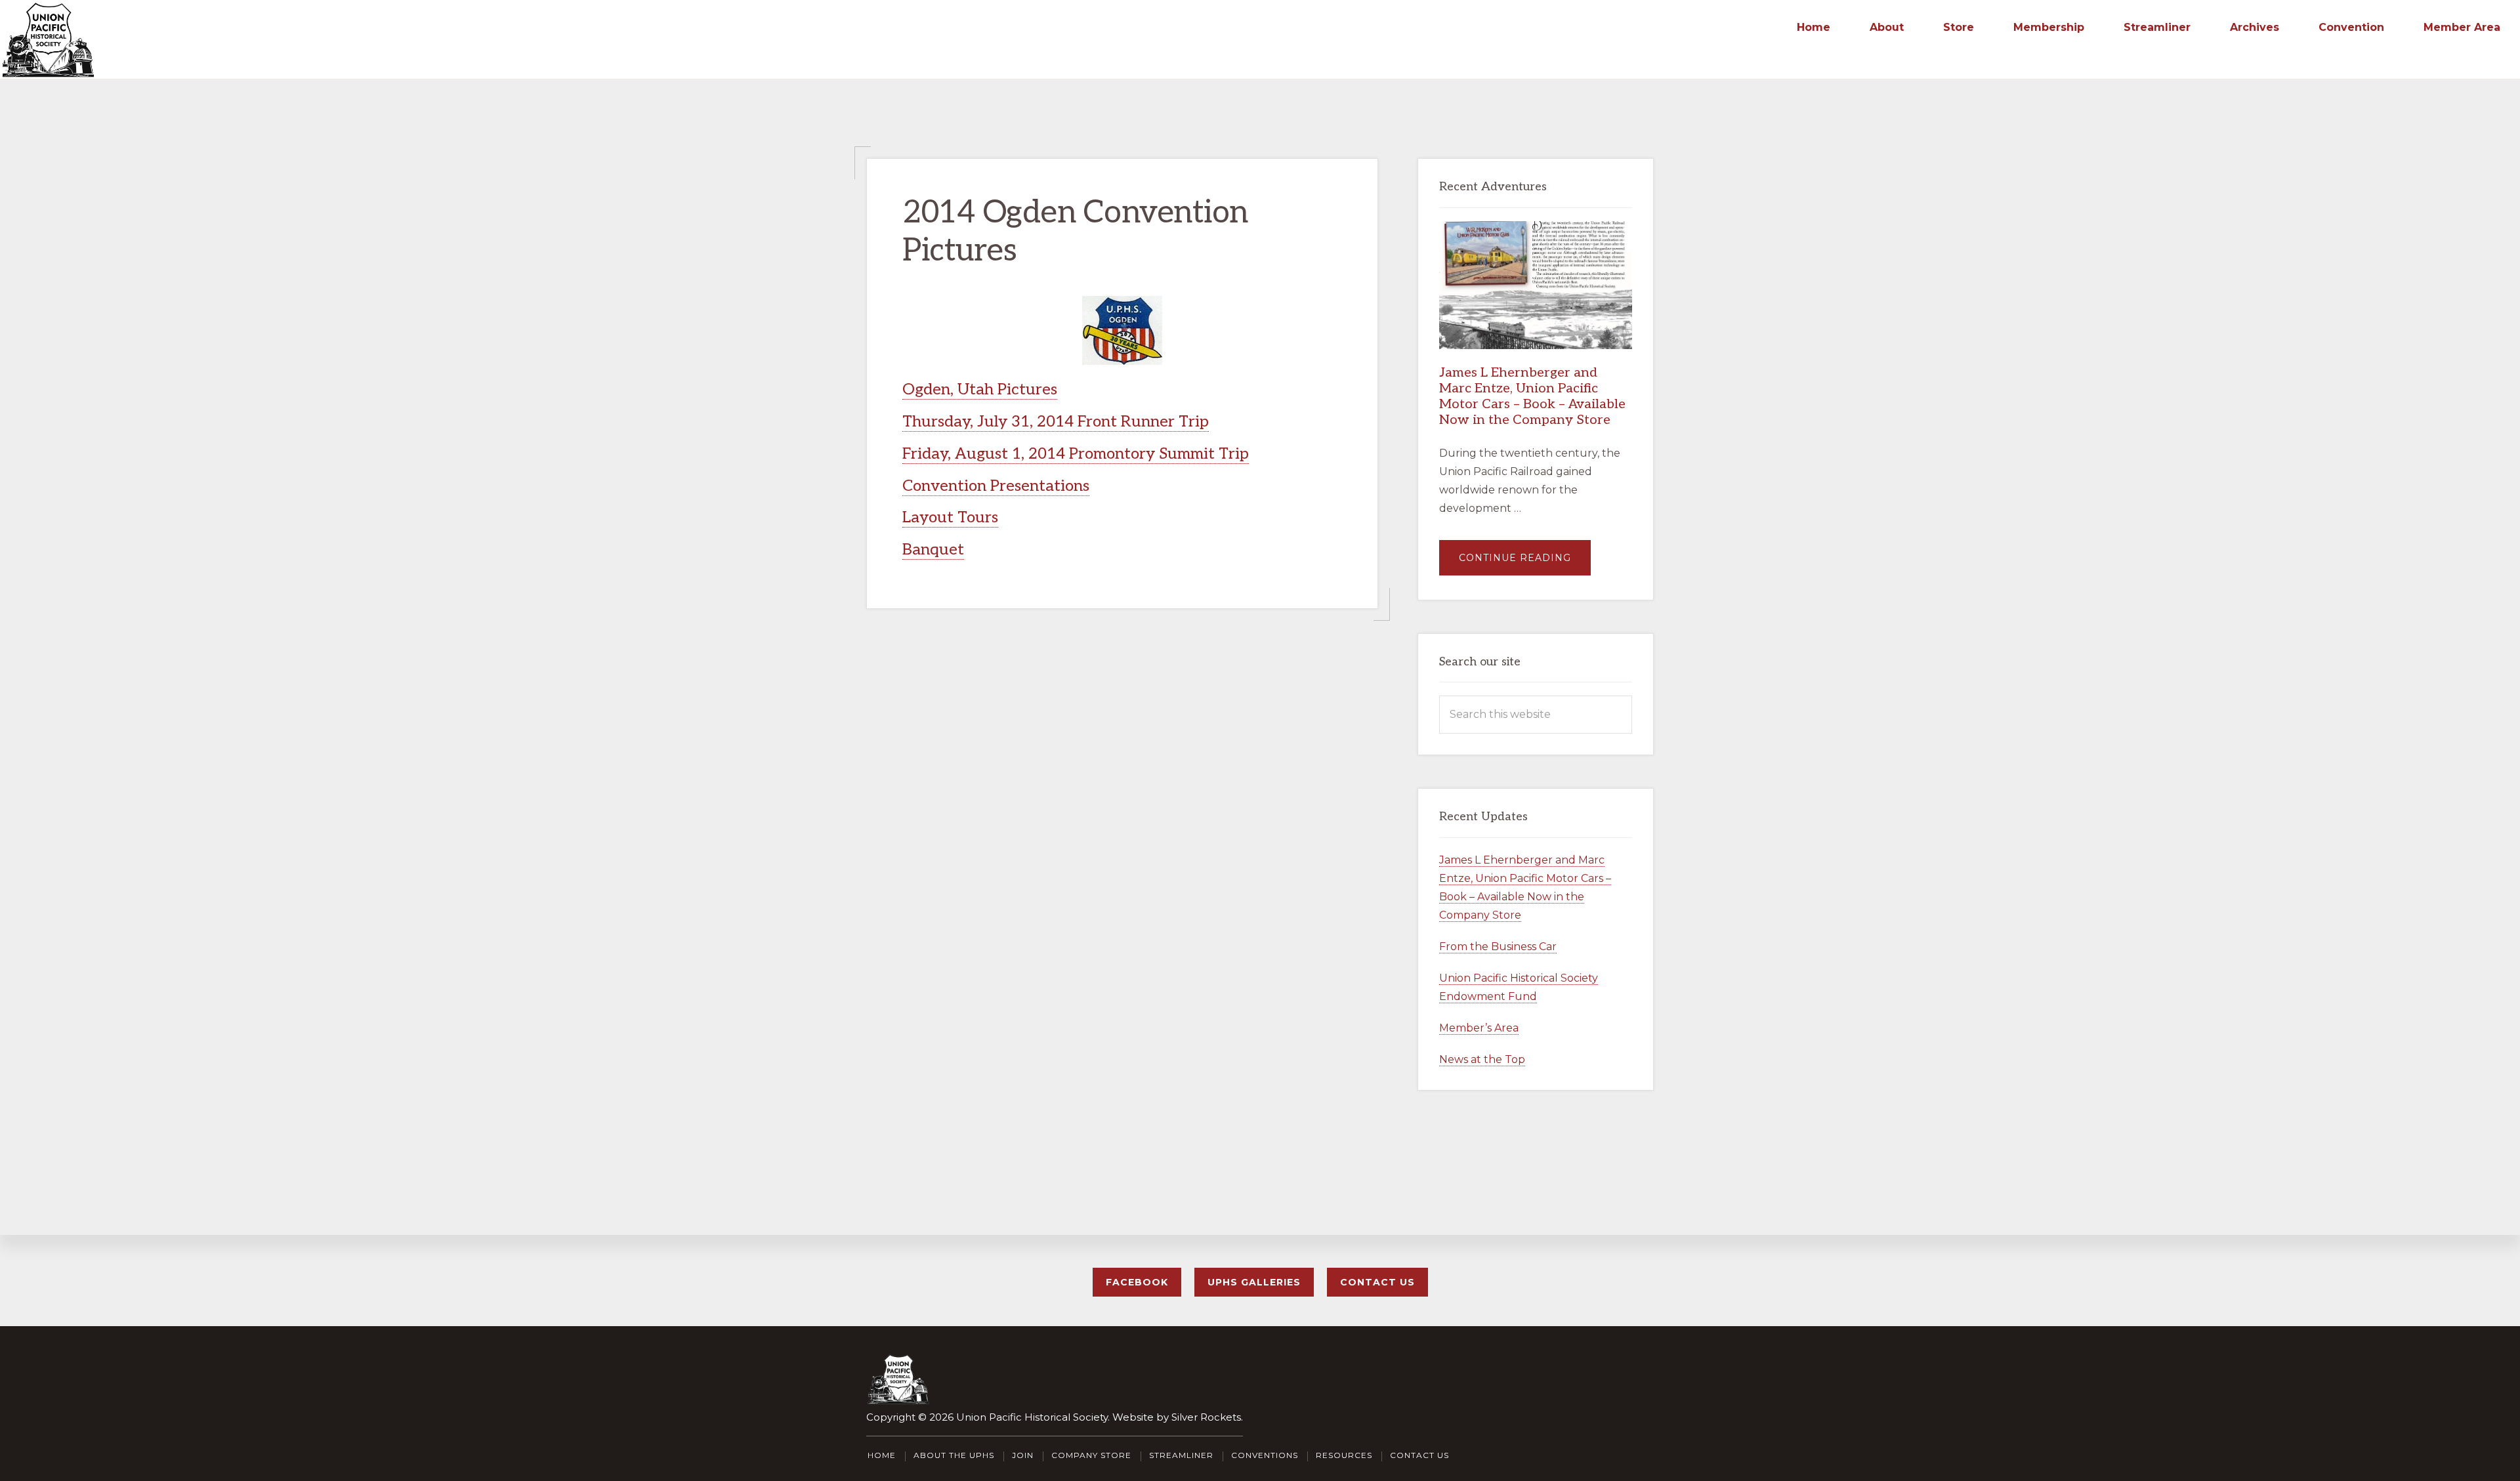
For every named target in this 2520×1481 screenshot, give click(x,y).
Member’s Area (1479, 1028)
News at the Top (1482, 1059)
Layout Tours (950, 517)
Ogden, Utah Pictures (980, 389)
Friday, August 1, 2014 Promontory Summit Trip (1076, 454)
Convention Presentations (996, 486)
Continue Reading (1525, 563)
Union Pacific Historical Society (1032, 1417)
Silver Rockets (1206, 1417)
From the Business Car (1498, 947)
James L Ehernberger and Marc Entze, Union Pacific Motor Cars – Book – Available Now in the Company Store (1532, 396)
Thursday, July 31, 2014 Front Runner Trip (1056, 422)
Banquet (933, 550)
